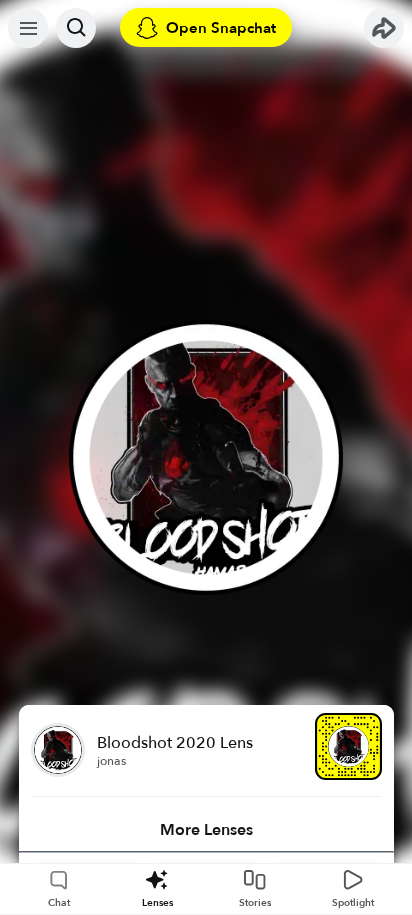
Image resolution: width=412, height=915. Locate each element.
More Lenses (206, 830)
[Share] (384, 28)
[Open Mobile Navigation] (28, 28)
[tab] (206, 830)
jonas (111, 761)
